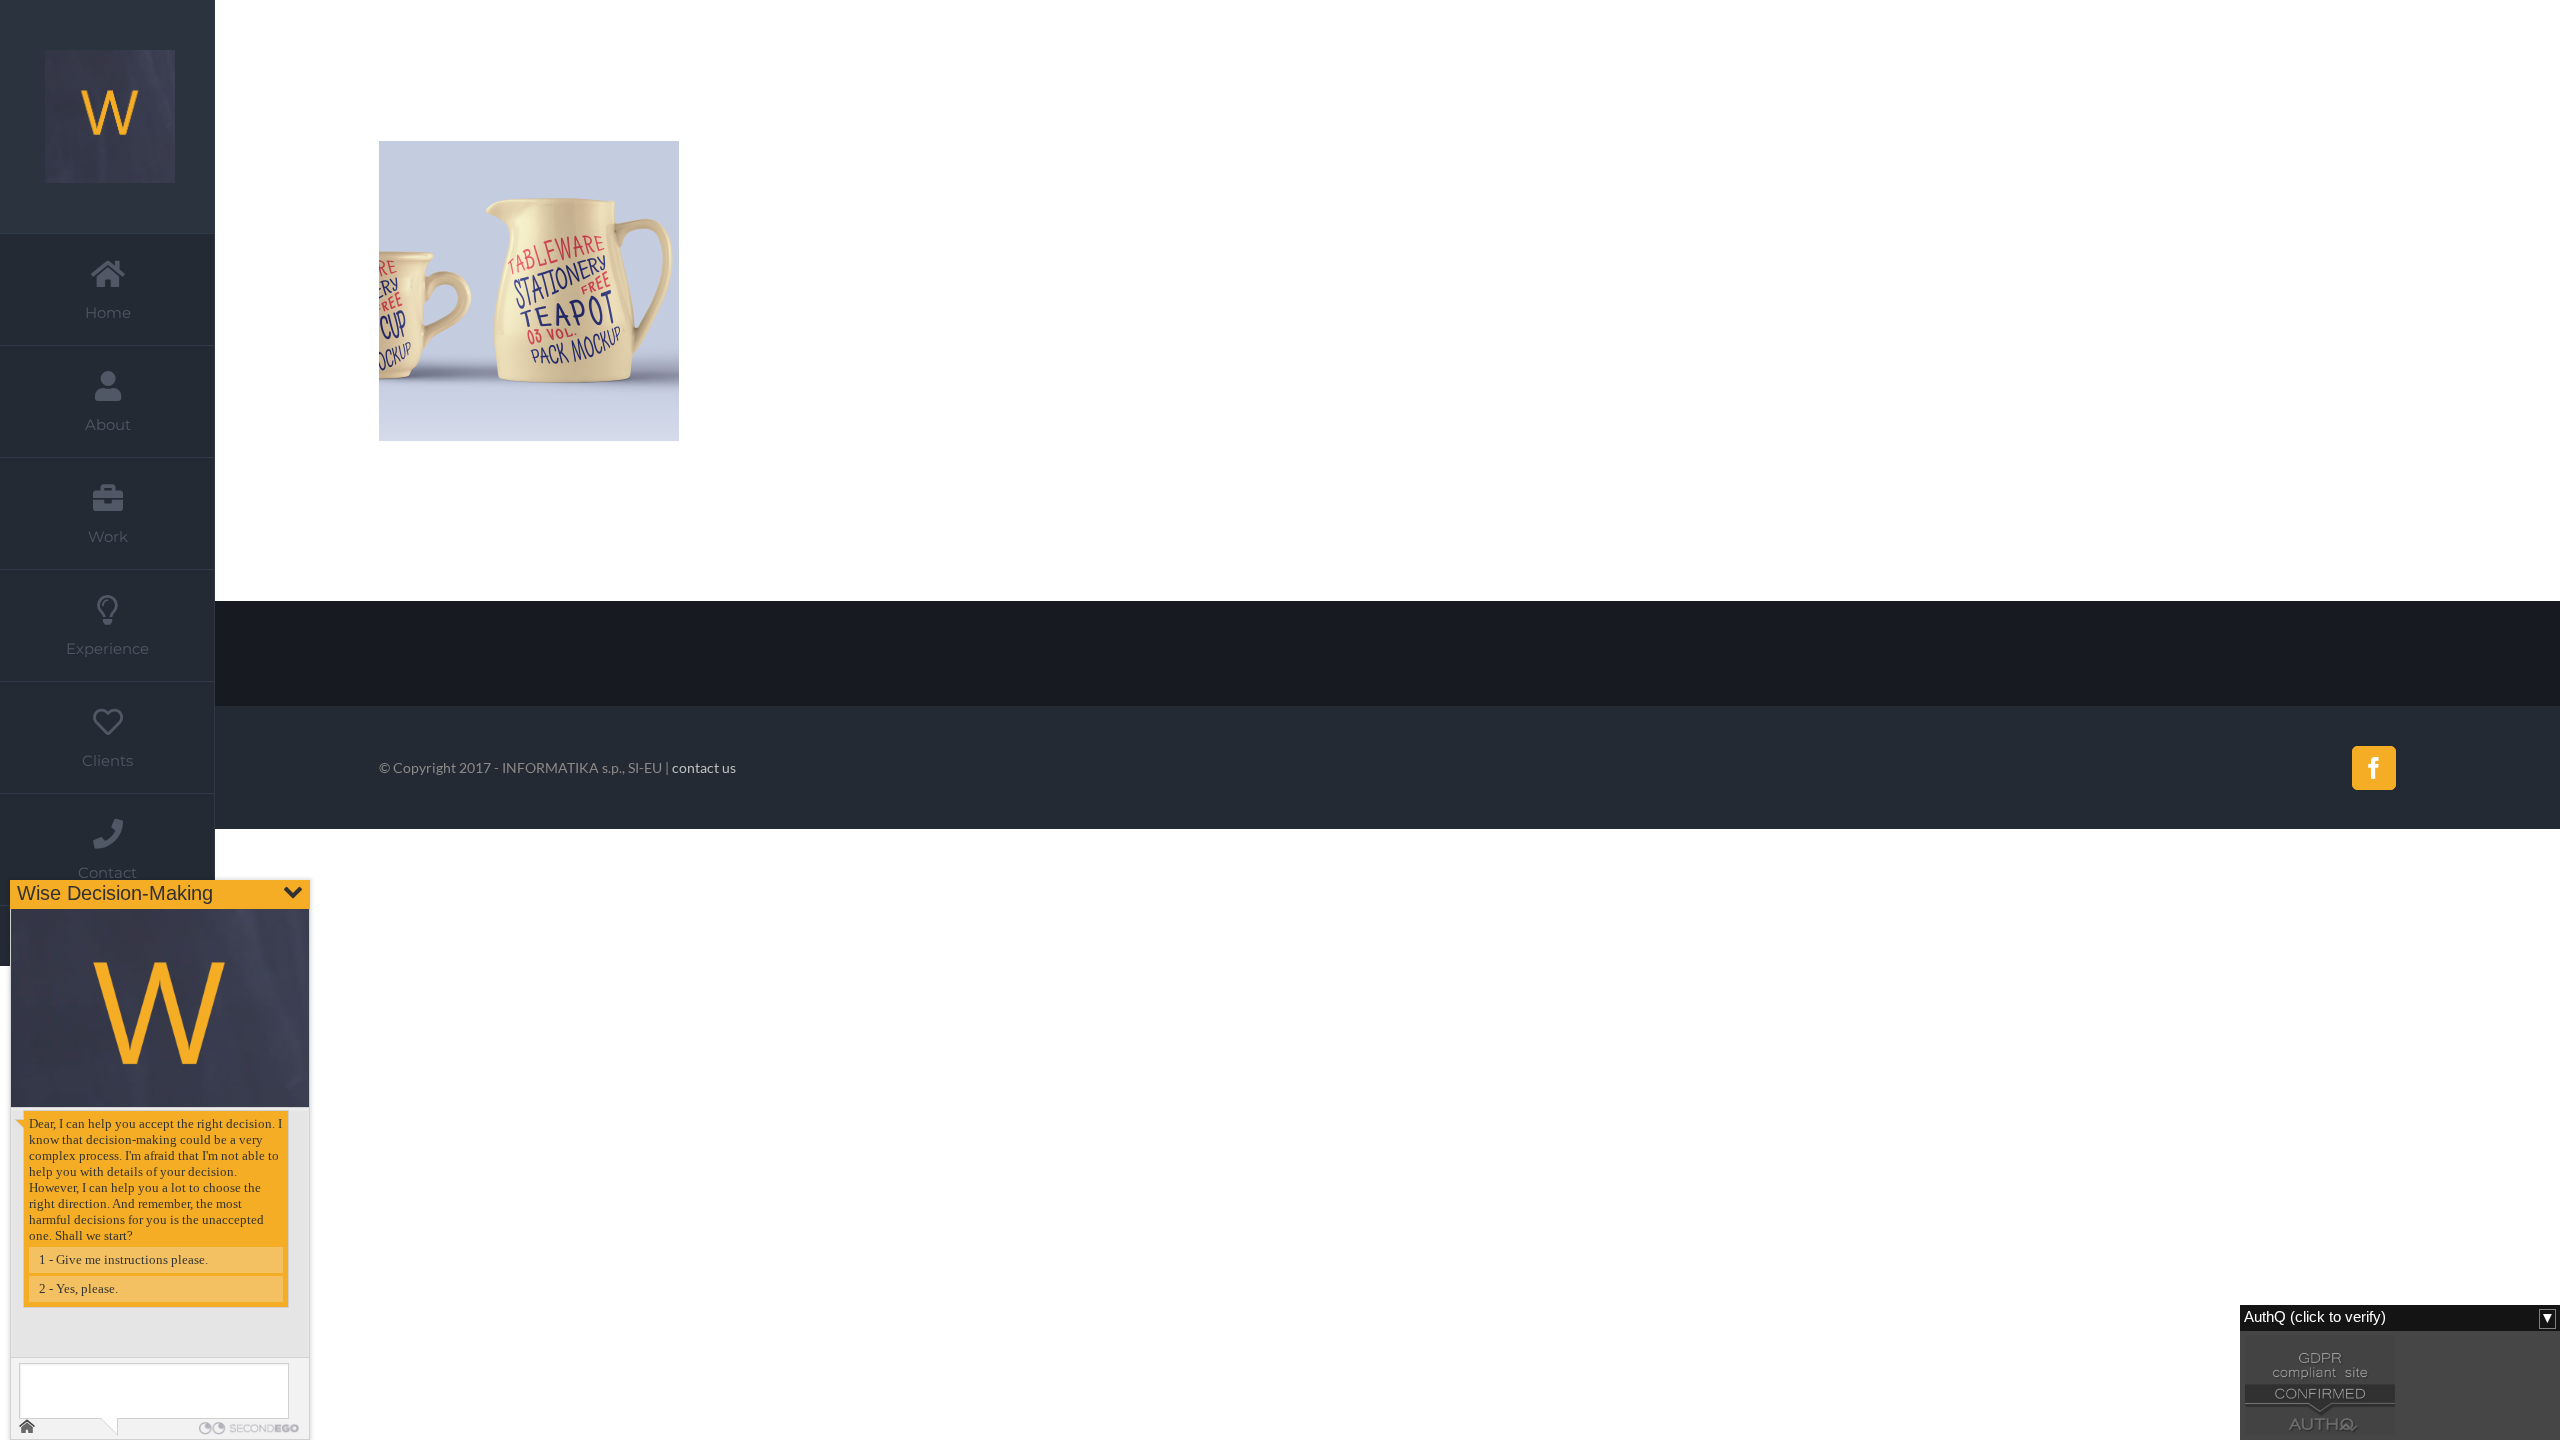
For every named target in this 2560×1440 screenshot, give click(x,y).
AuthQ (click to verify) (2315, 1317)
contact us (704, 767)
